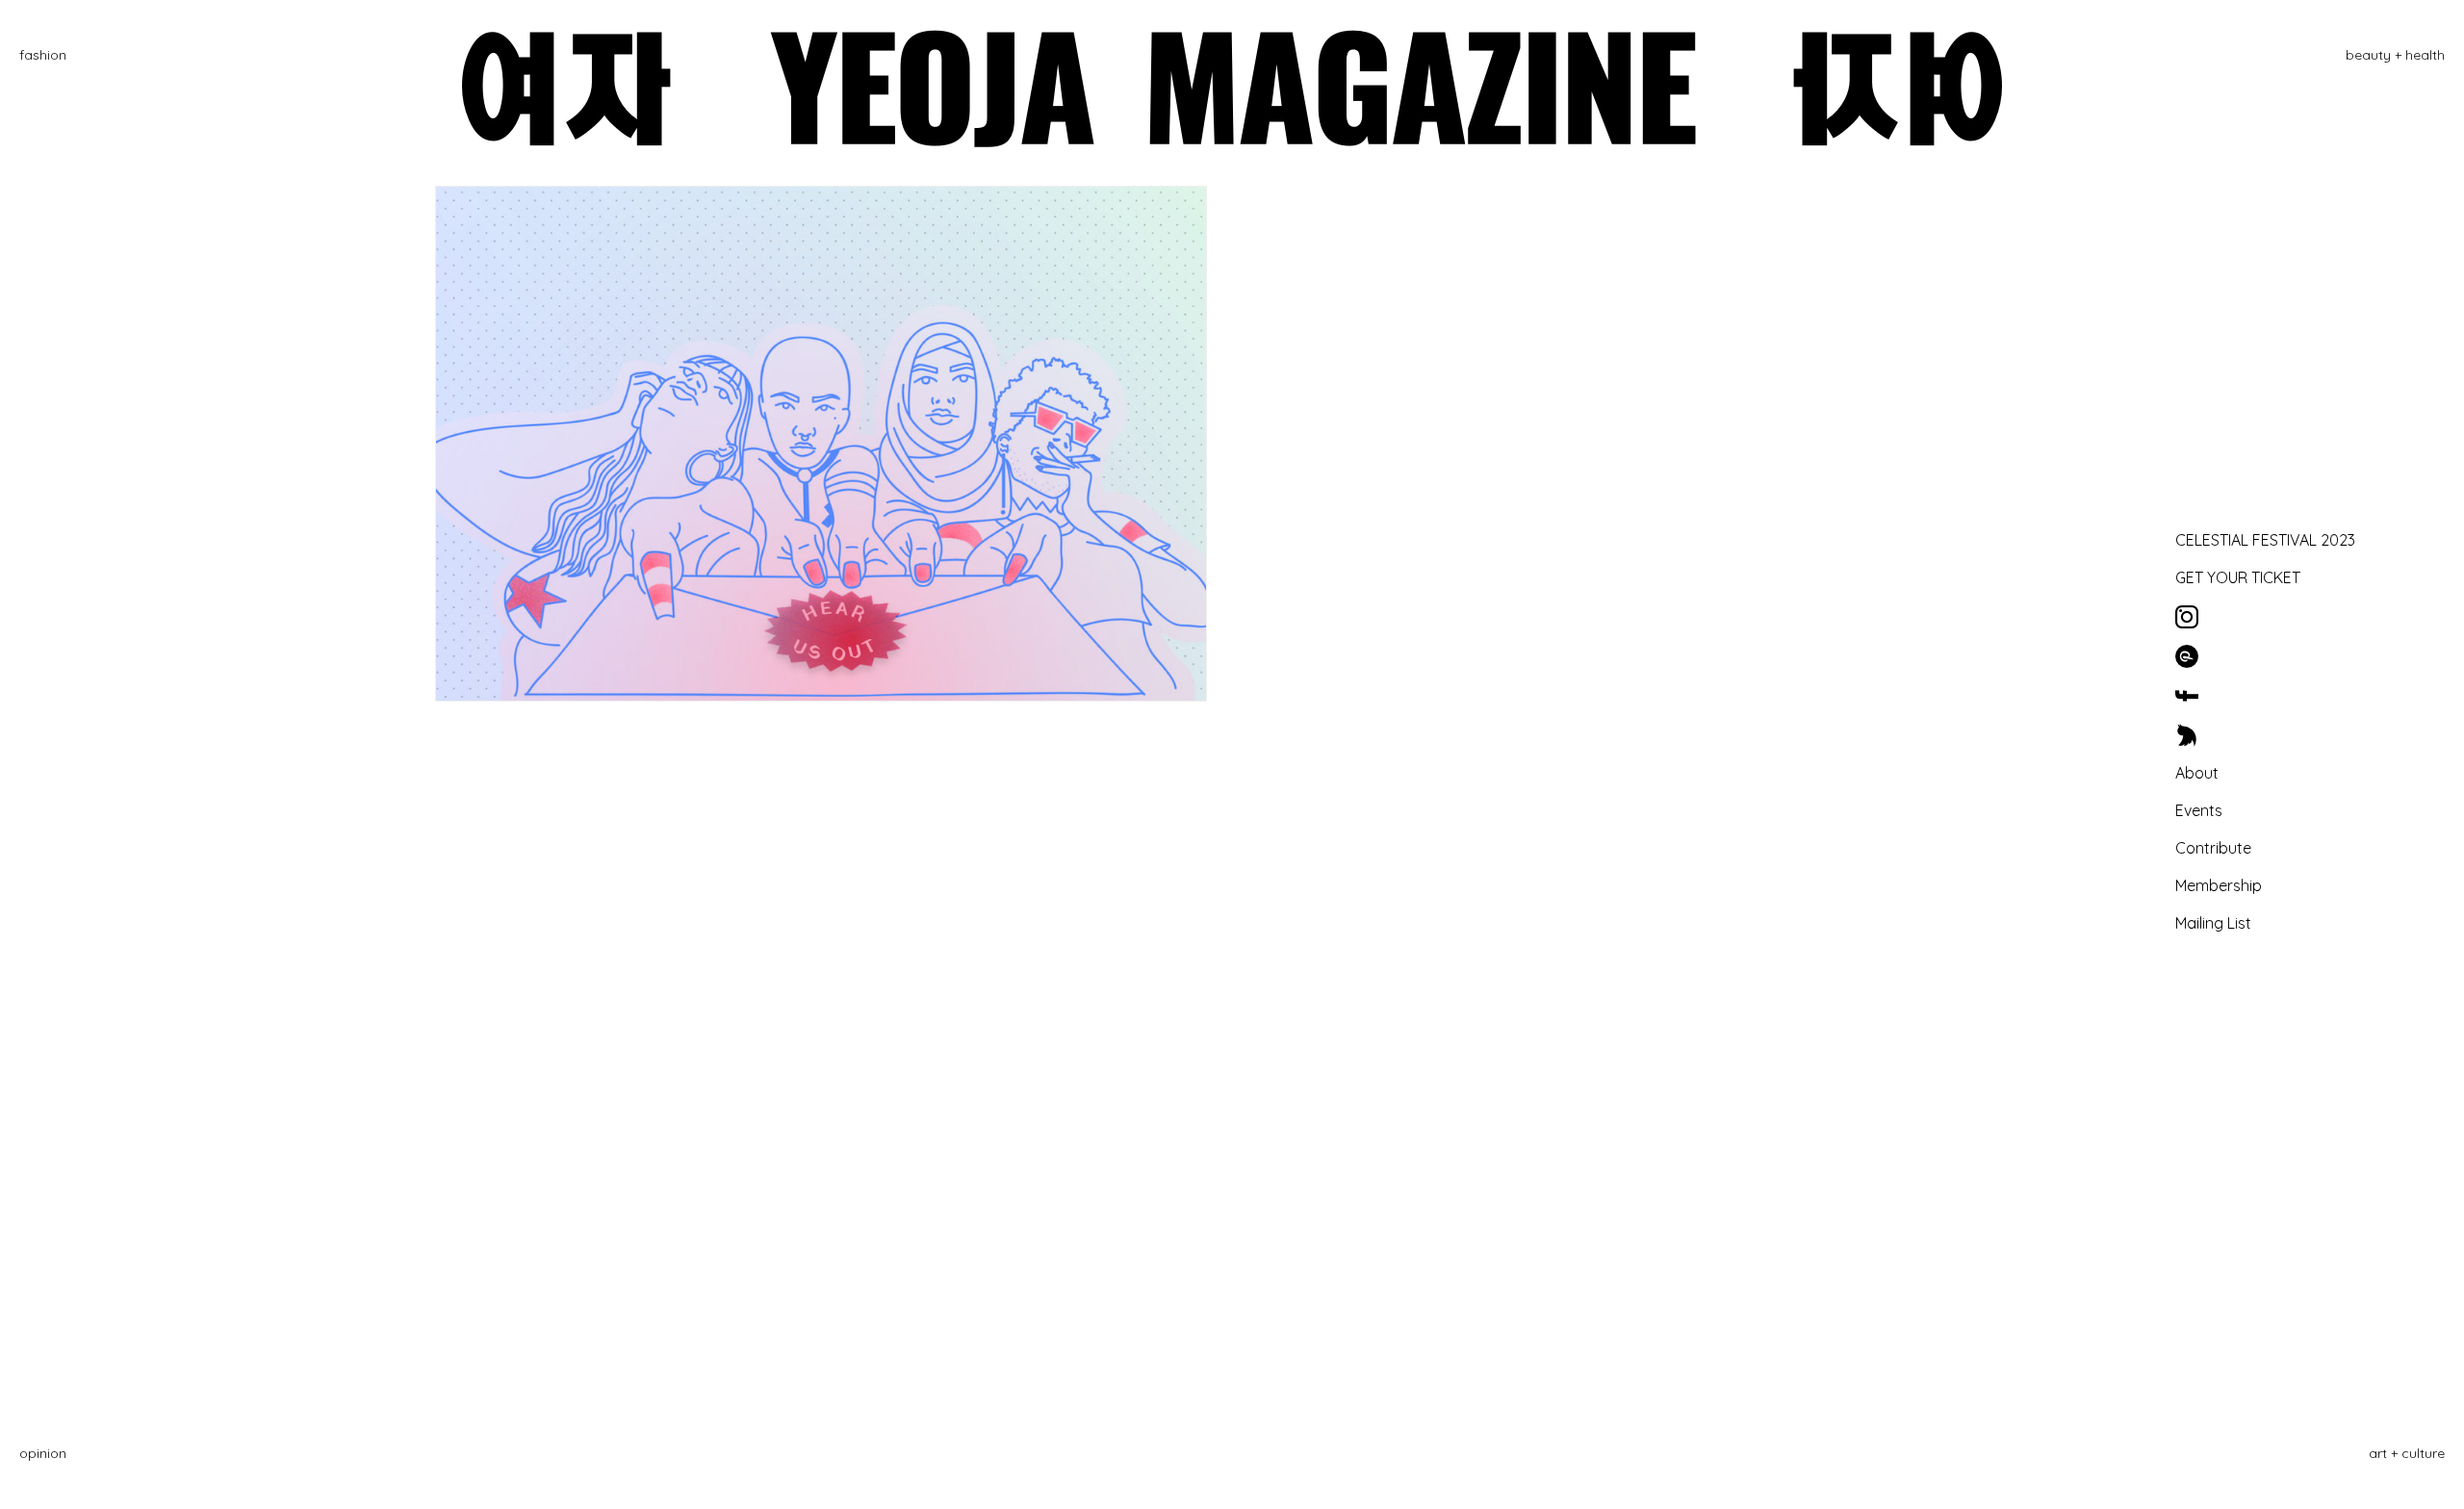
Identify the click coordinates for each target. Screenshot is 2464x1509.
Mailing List (2213, 923)
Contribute (2213, 848)
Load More (1232, 780)
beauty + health (2395, 55)
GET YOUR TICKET (2238, 577)
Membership (2219, 885)
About (2197, 773)
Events (2199, 810)
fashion (43, 55)
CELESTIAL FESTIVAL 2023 (2265, 540)
